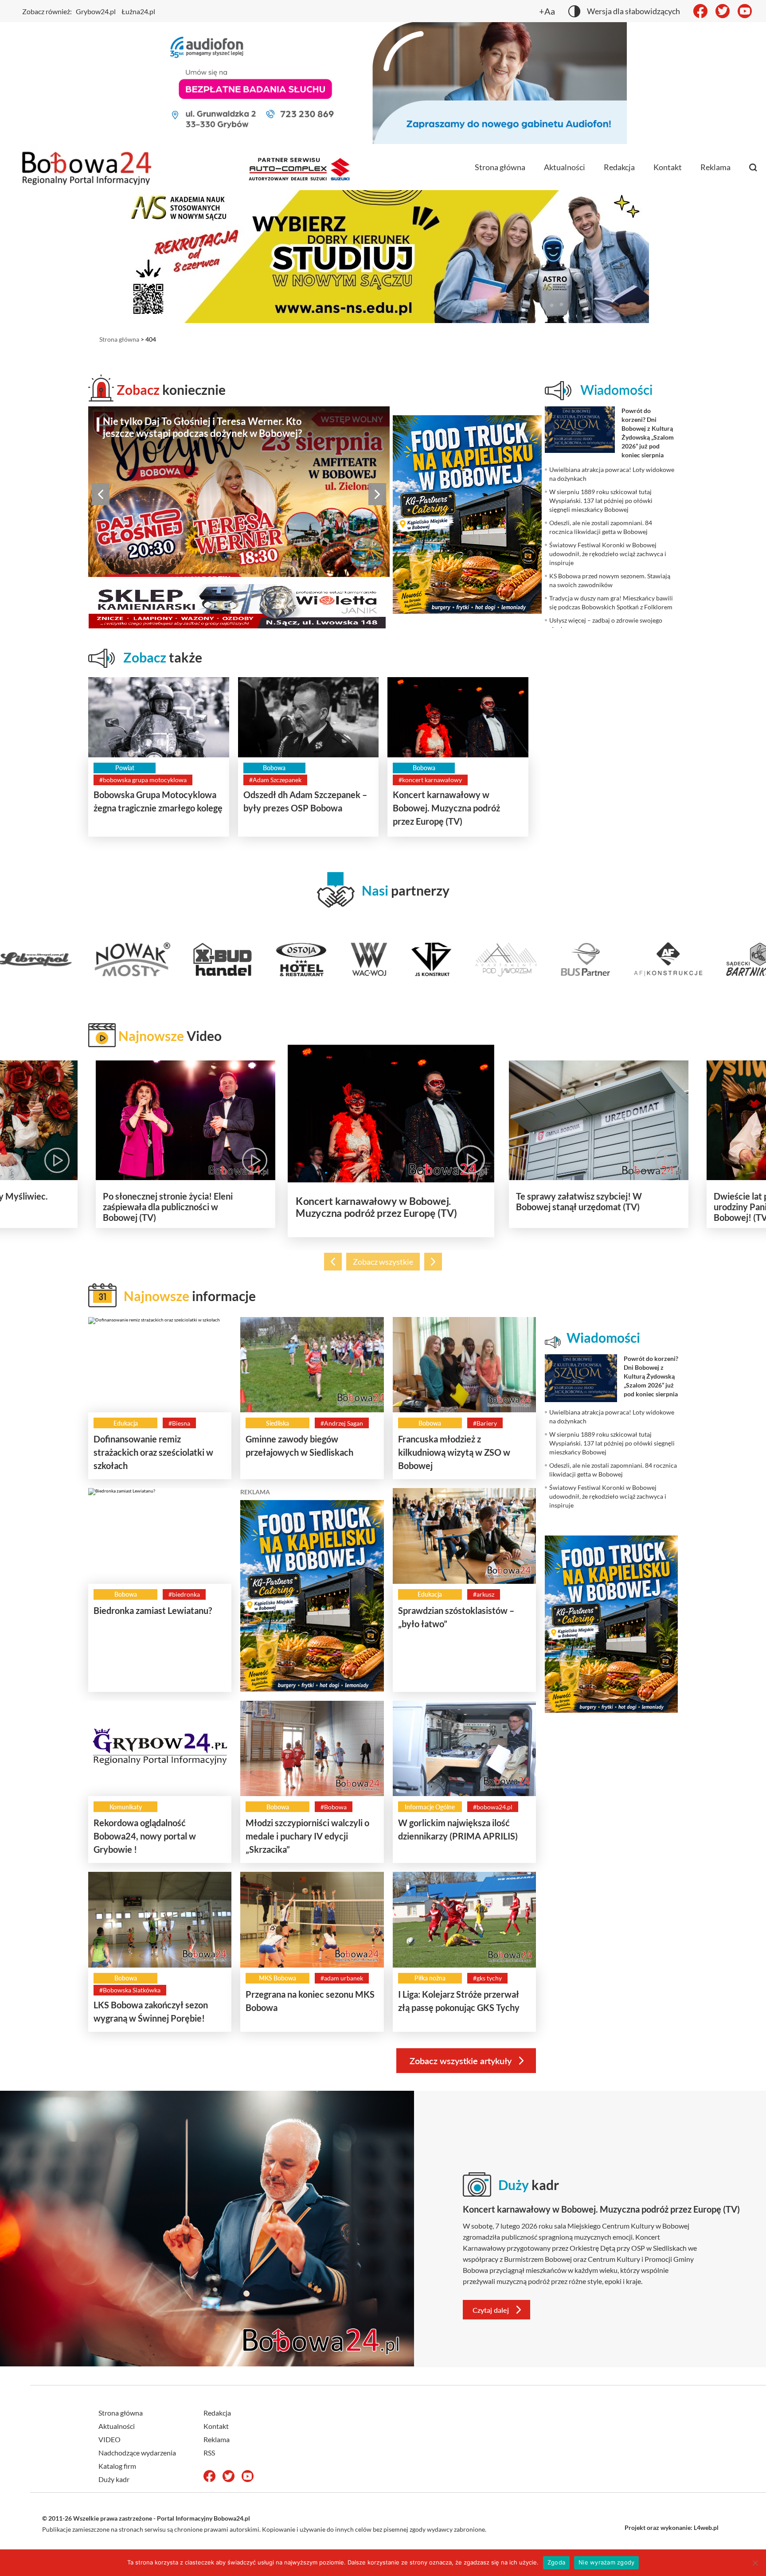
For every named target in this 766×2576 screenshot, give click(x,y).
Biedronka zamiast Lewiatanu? (153, 1610)
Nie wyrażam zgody (606, 2562)
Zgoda (556, 2562)
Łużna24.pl (138, 11)
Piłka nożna (430, 1978)
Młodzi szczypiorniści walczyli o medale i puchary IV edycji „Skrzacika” (307, 1836)
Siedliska (277, 1423)
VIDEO (109, 2439)
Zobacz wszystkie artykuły (461, 2061)
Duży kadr (114, 2479)
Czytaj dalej (491, 2310)
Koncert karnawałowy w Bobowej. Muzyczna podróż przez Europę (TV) (446, 808)
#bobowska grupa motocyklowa (143, 780)
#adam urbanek (342, 1978)
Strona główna (500, 167)
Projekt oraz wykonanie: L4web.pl (672, 2527)
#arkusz (484, 1594)
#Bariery (485, 1423)
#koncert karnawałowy (430, 780)
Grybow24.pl (96, 11)
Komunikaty (126, 1807)
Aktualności (565, 167)
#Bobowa (334, 1807)
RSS (209, 2453)
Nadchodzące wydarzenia (137, 2453)
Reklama (715, 167)
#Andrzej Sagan (342, 1423)
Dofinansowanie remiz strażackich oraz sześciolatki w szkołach (153, 1452)
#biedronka (184, 1594)
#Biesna (179, 1423)
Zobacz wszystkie (383, 1262)
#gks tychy (487, 1978)
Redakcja (619, 167)
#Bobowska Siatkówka (130, 1990)
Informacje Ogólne (430, 1807)
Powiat (125, 768)
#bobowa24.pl (493, 1807)
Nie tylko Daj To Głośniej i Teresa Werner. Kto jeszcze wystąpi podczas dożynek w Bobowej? (202, 427)
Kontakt (668, 167)
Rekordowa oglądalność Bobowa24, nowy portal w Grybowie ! (145, 1836)
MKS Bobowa (277, 1978)
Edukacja (126, 1423)
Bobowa (274, 768)
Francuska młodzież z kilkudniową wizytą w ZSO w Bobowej (454, 1452)
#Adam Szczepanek (275, 780)
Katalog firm (117, 2466)
